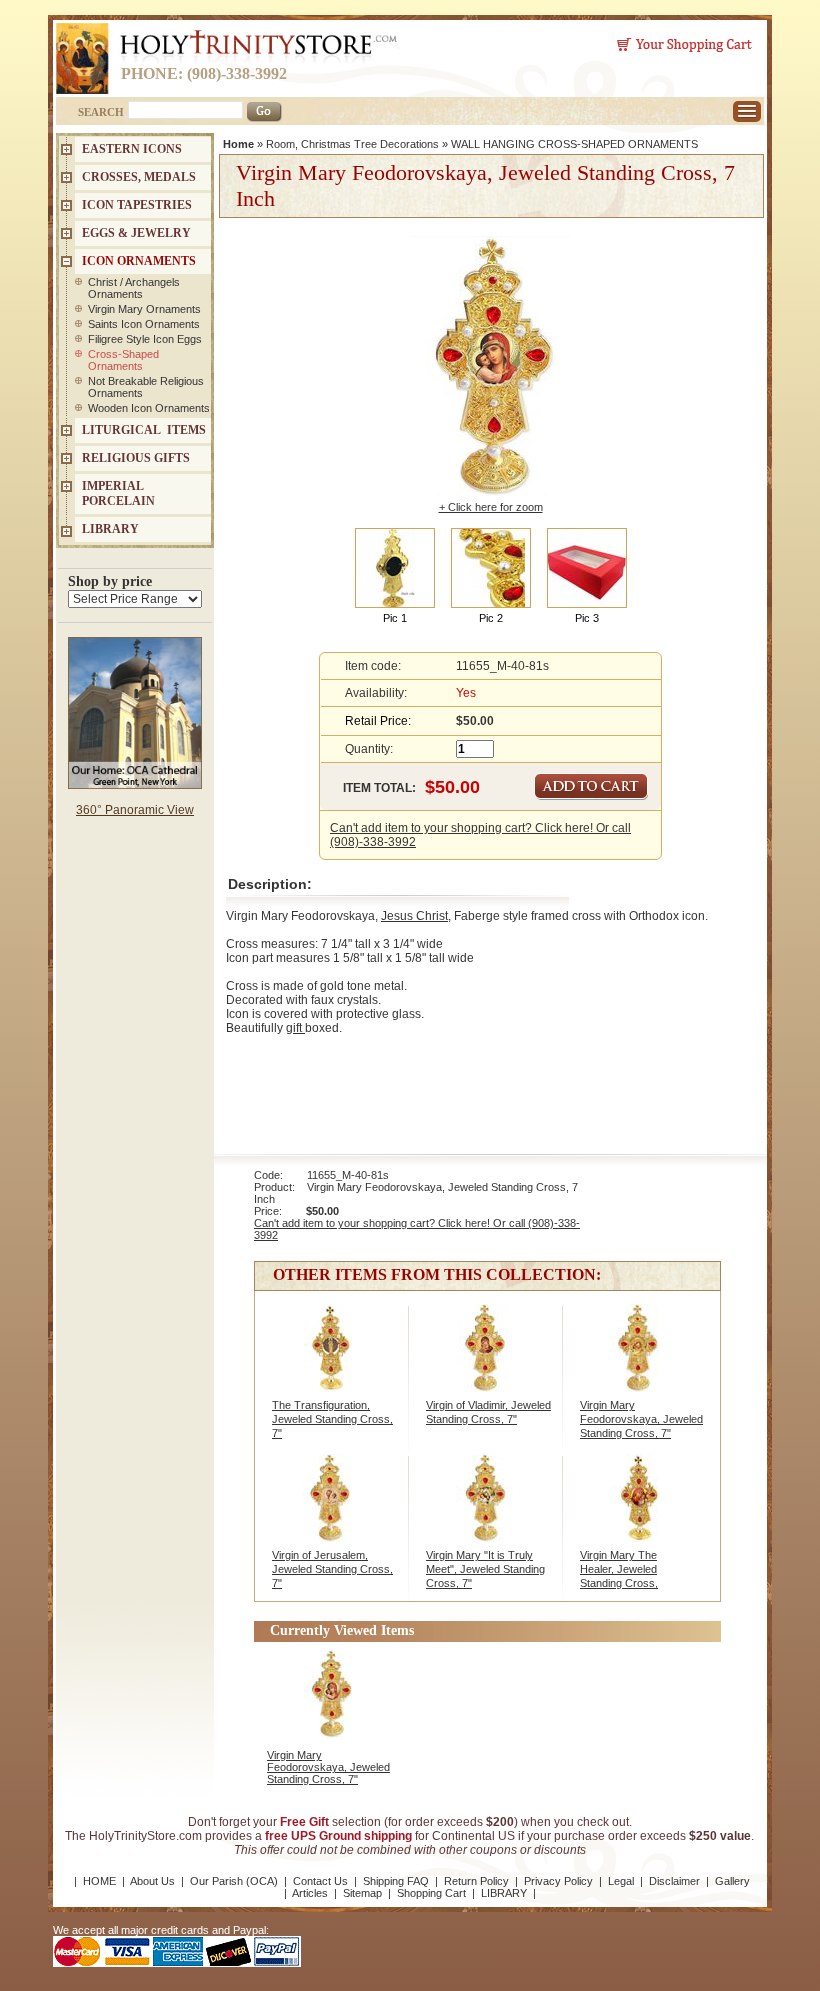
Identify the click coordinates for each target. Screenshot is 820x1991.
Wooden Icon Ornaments (149, 408)
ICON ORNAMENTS (139, 261)
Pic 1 (395, 618)
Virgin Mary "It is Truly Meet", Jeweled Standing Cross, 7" (485, 1569)
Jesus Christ (414, 916)
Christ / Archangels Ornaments (134, 288)
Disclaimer (674, 1881)
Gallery (732, 1881)
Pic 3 (587, 618)
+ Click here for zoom (491, 507)
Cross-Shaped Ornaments (123, 360)
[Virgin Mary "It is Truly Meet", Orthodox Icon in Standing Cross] (487, 1509)
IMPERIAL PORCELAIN (118, 493)
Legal (621, 1881)
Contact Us (320, 1881)
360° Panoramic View (135, 810)
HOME (99, 1881)
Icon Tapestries (137, 205)
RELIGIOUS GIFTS (136, 458)
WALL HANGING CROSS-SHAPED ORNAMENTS (574, 144)
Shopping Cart (431, 1893)
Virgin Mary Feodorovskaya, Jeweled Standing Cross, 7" (641, 1419)
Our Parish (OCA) (234, 1881)
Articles (310, 1893)
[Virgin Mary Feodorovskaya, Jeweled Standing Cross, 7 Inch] (641, 1359)
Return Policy (476, 1881)
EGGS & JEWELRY (136, 233)
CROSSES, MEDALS (139, 177)
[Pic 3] (587, 567)
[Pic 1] (395, 567)
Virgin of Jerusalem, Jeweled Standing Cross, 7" (332, 1569)
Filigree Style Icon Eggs (145, 339)
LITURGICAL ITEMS (144, 430)
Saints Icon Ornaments (144, 324)
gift (295, 1028)
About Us (152, 1881)
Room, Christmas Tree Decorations (352, 144)
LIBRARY (110, 529)
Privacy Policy (558, 1881)
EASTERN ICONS (132, 149)
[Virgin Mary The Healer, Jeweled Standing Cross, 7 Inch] (641, 1509)
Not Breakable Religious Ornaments (146, 387)
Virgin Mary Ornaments (144, 309)
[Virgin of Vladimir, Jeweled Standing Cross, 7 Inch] (487, 1359)
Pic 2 (491, 618)
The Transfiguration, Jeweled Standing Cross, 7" (332, 1419)
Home (238, 144)
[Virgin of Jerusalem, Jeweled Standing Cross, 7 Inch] (333, 1509)
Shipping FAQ (396, 1881)
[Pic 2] (491, 567)
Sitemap (362, 1893)
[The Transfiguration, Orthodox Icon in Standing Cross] (333, 1359)
